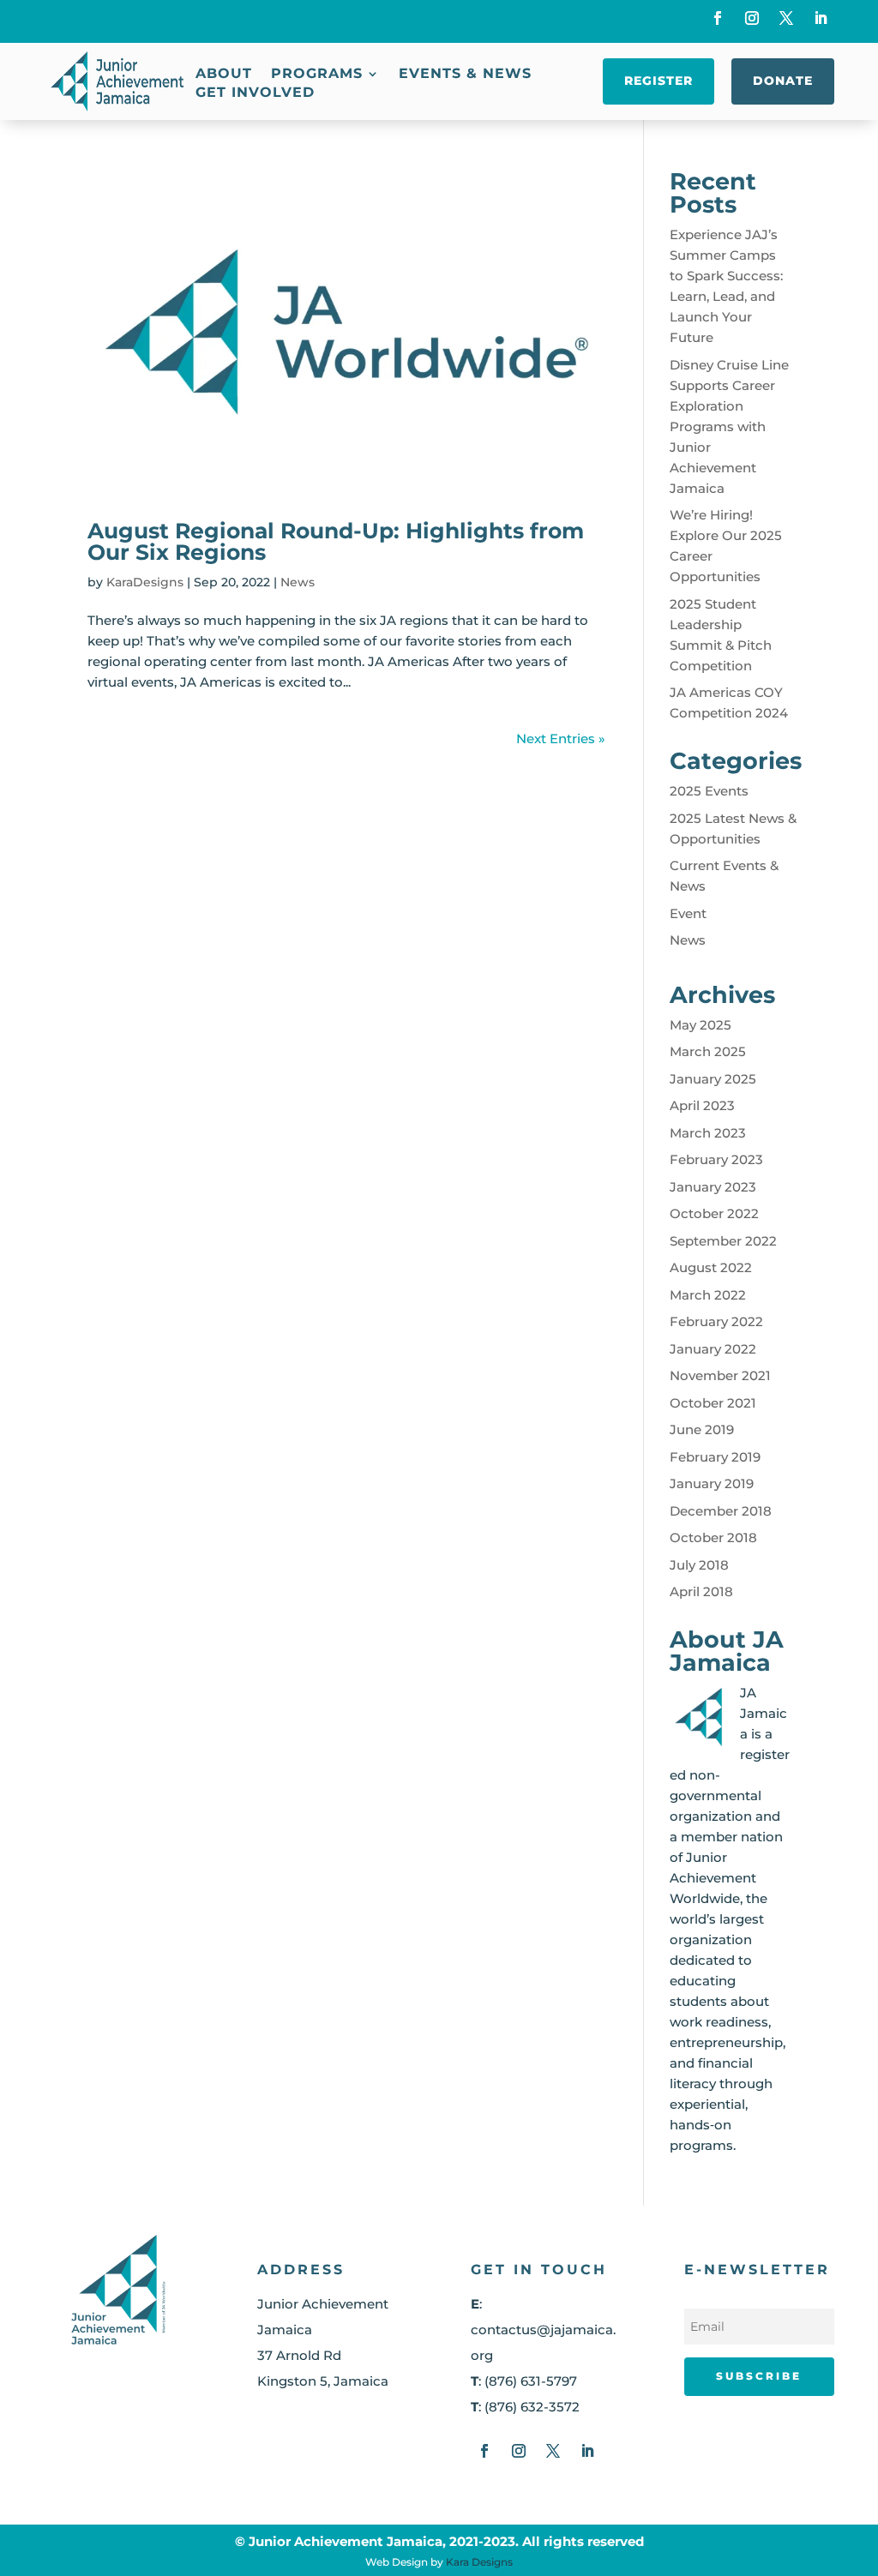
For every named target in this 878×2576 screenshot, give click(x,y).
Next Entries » (561, 739)
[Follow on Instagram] (752, 18)
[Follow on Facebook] (718, 18)
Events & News (465, 75)
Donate (783, 81)
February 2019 (715, 1457)
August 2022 (711, 1267)
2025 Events (709, 791)
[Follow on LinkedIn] (821, 18)
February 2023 (716, 1159)
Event (688, 913)
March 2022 (708, 1295)
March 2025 (708, 1051)
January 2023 (713, 1187)
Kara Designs (479, 2562)
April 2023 (702, 1105)
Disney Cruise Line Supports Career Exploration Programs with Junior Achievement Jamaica (729, 426)
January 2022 (713, 1349)
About (224, 75)
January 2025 (713, 1079)
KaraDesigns (145, 582)
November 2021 (720, 1375)
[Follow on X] (786, 18)
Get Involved (255, 93)
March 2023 (708, 1133)
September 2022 (723, 1241)
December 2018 (721, 1511)
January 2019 (712, 1483)
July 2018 (699, 1565)
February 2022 (716, 1321)
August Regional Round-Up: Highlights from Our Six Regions (336, 541)
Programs (317, 75)
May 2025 (701, 1025)
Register (658, 81)
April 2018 (701, 1591)
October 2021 (713, 1403)
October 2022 (714, 1213)
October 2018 (713, 1537)
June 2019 (702, 1429)
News (298, 582)
